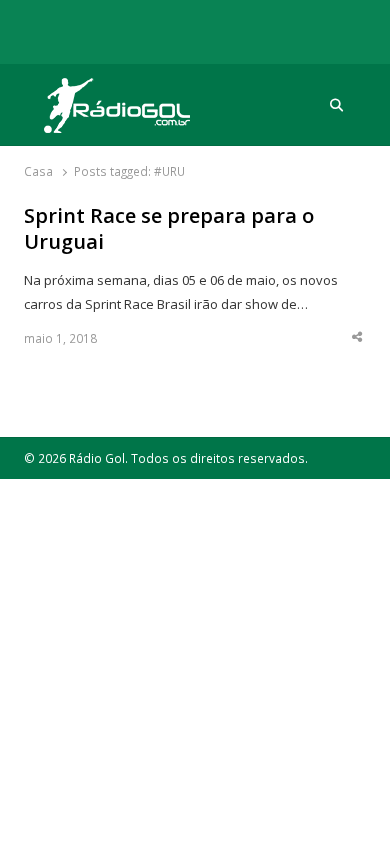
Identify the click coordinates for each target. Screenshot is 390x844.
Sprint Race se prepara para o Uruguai (169, 229)
